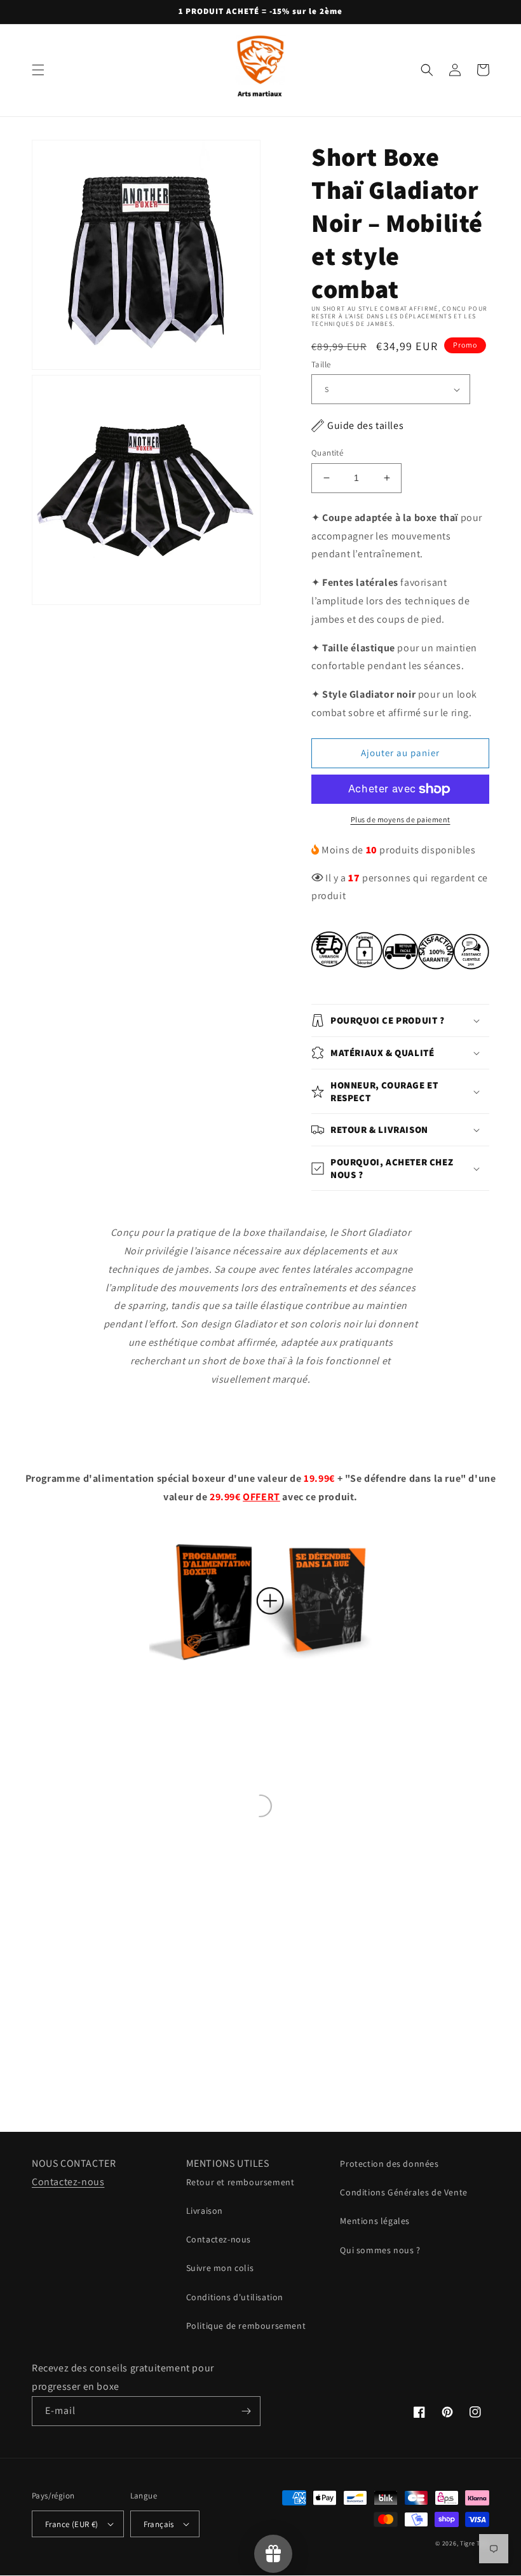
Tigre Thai (475, 2543)
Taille (321, 364)
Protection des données (389, 2164)
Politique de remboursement (246, 2326)
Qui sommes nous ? (380, 2250)
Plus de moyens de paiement (401, 819)
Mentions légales (375, 2221)
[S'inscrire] (246, 2411)
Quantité (327, 453)
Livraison (205, 2211)
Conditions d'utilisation (235, 2297)
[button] (38, 70)
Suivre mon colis (220, 2268)
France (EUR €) (72, 2524)
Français (159, 2524)
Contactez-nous (68, 2182)
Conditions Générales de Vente (403, 2192)
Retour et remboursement (240, 2182)
